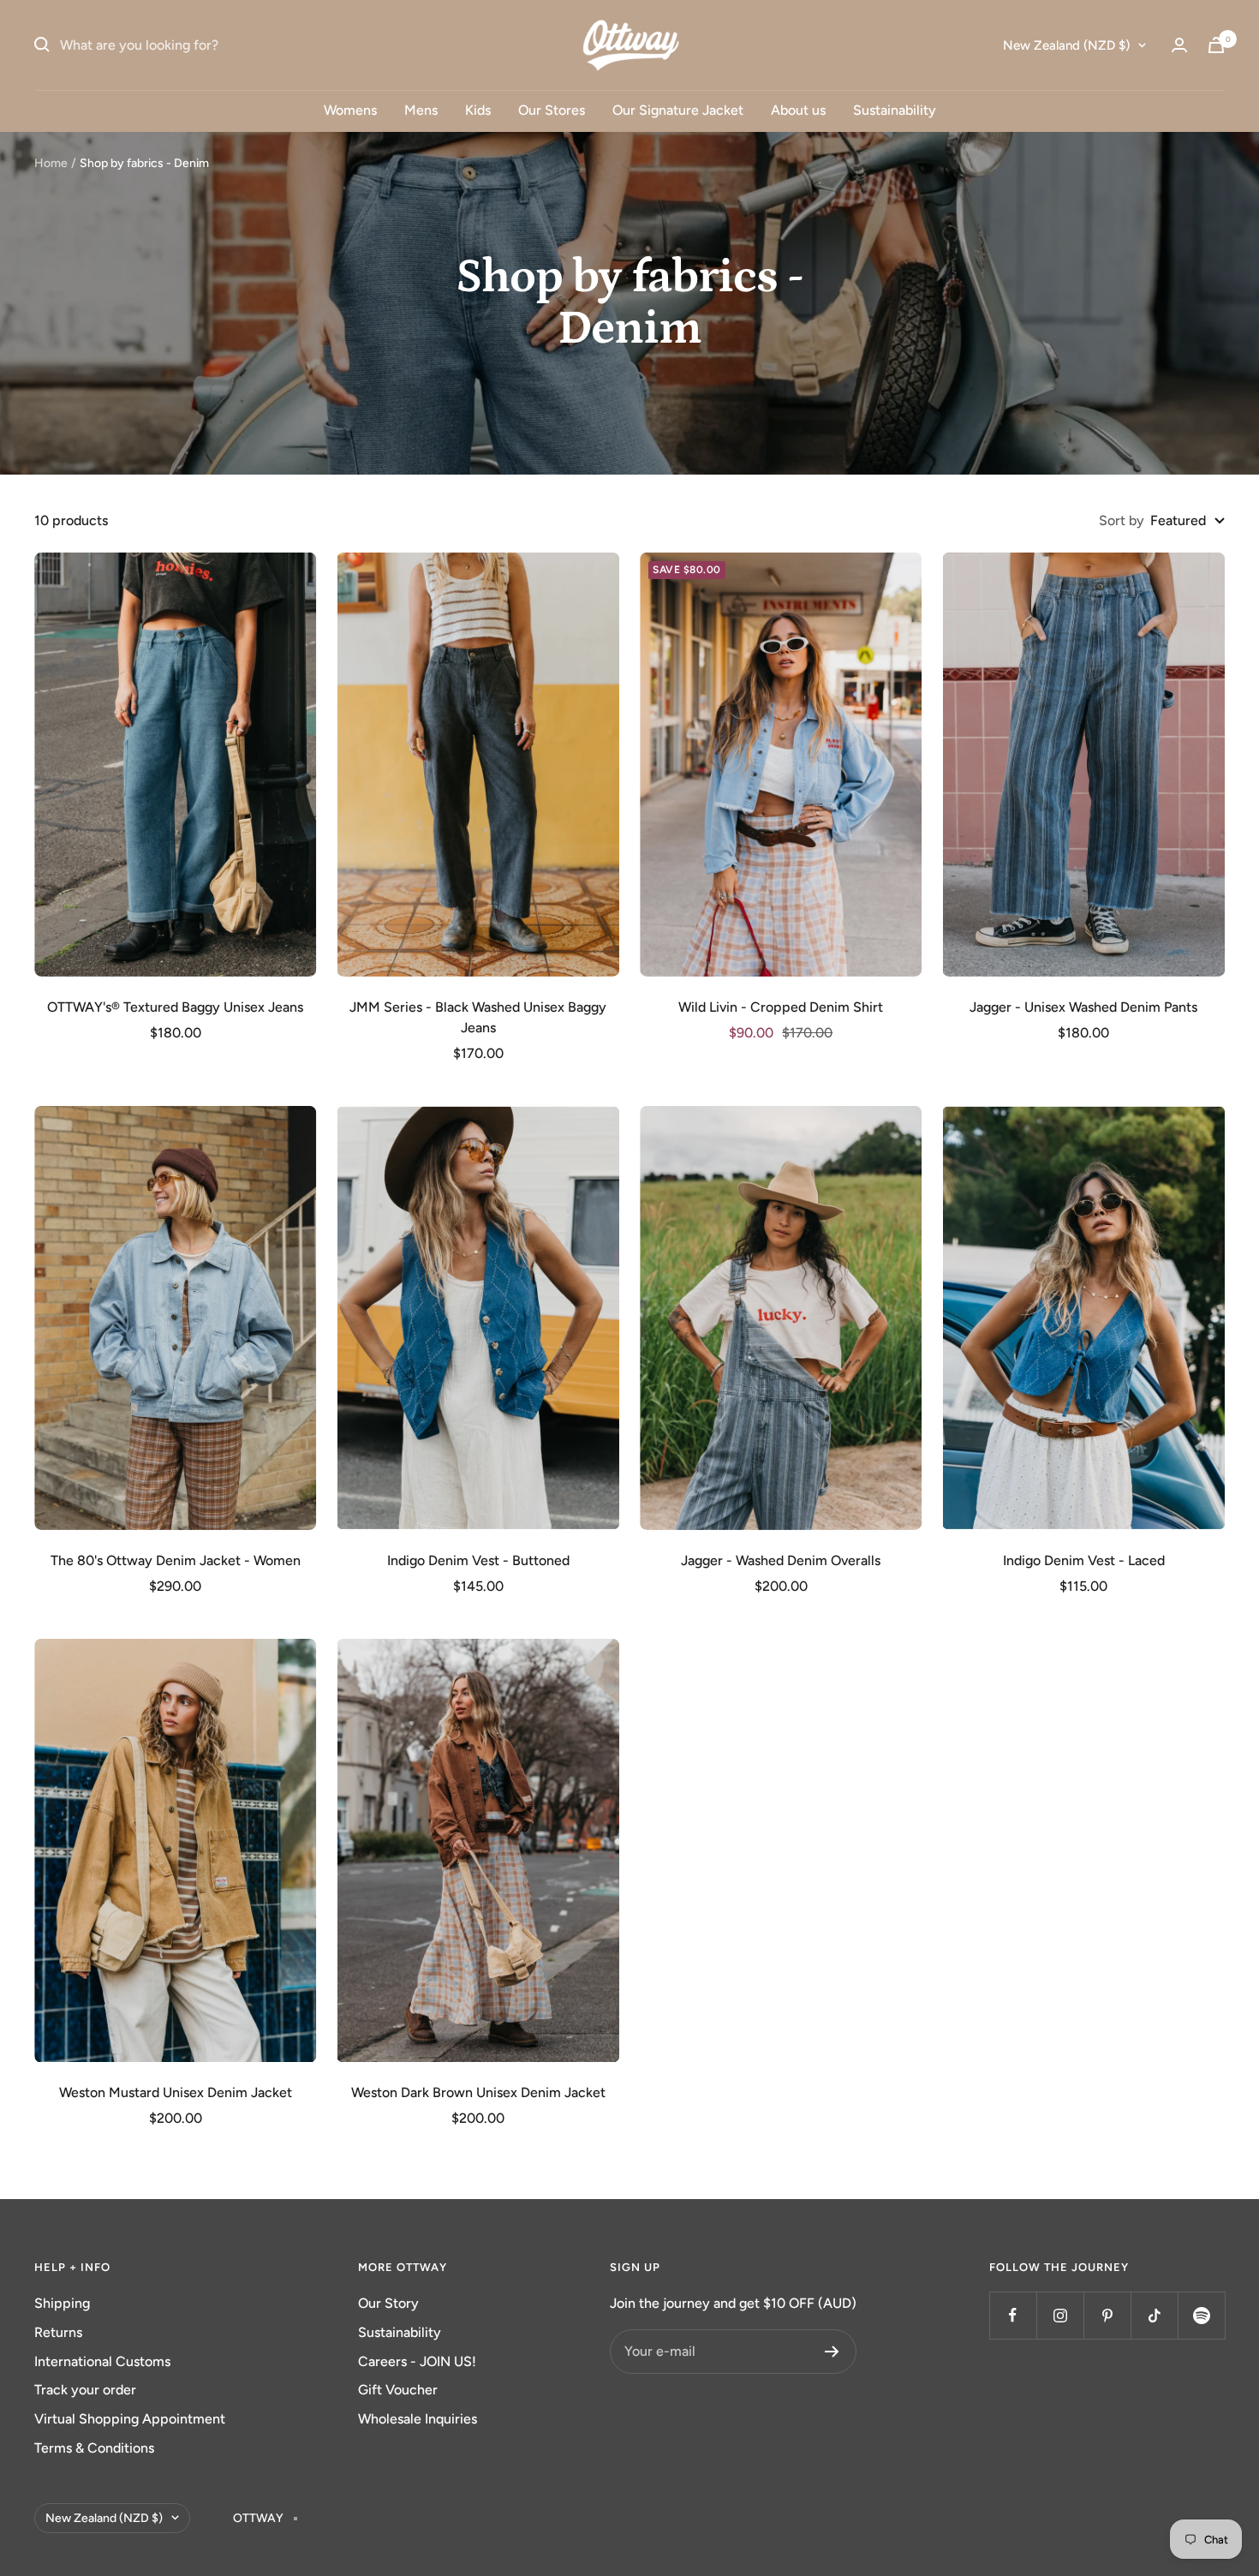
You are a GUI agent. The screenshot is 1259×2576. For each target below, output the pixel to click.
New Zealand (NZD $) (1066, 45)
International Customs (102, 2361)
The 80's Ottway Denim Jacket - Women (176, 1560)
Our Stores (552, 110)
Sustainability (895, 110)
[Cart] (1216, 45)
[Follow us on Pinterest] (1107, 2315)
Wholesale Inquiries (418, 2419)
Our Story (388, 2303)
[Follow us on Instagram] (1060, 2315)
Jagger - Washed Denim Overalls (781, 1560)
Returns (58, 2332)
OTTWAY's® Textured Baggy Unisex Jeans (175, 1007)
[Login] (1179, 45)
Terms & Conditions (94, 2448)
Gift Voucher (398, 2390)
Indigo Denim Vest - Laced (1084, 1560)
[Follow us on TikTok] (1154, 2315)
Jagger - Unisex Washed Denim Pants (1083, 1007)
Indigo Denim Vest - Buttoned (478, 1560)
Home (51, 163)
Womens (350, 110)
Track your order (85, 2390)
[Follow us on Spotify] (1201, 2315)
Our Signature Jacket (678, 110)
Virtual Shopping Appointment (130, 2419)
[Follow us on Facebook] (1013, 2315)
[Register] (832, 2352)
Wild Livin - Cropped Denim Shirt (781, 1007)
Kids (478, 110)
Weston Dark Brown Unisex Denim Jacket (478, 2092)
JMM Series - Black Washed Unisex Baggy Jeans (478, 1017)
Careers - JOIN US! (417, 2361)
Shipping (62, 2303)
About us (798, 110)
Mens (421, 110)
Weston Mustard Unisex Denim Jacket (176, 2092)
